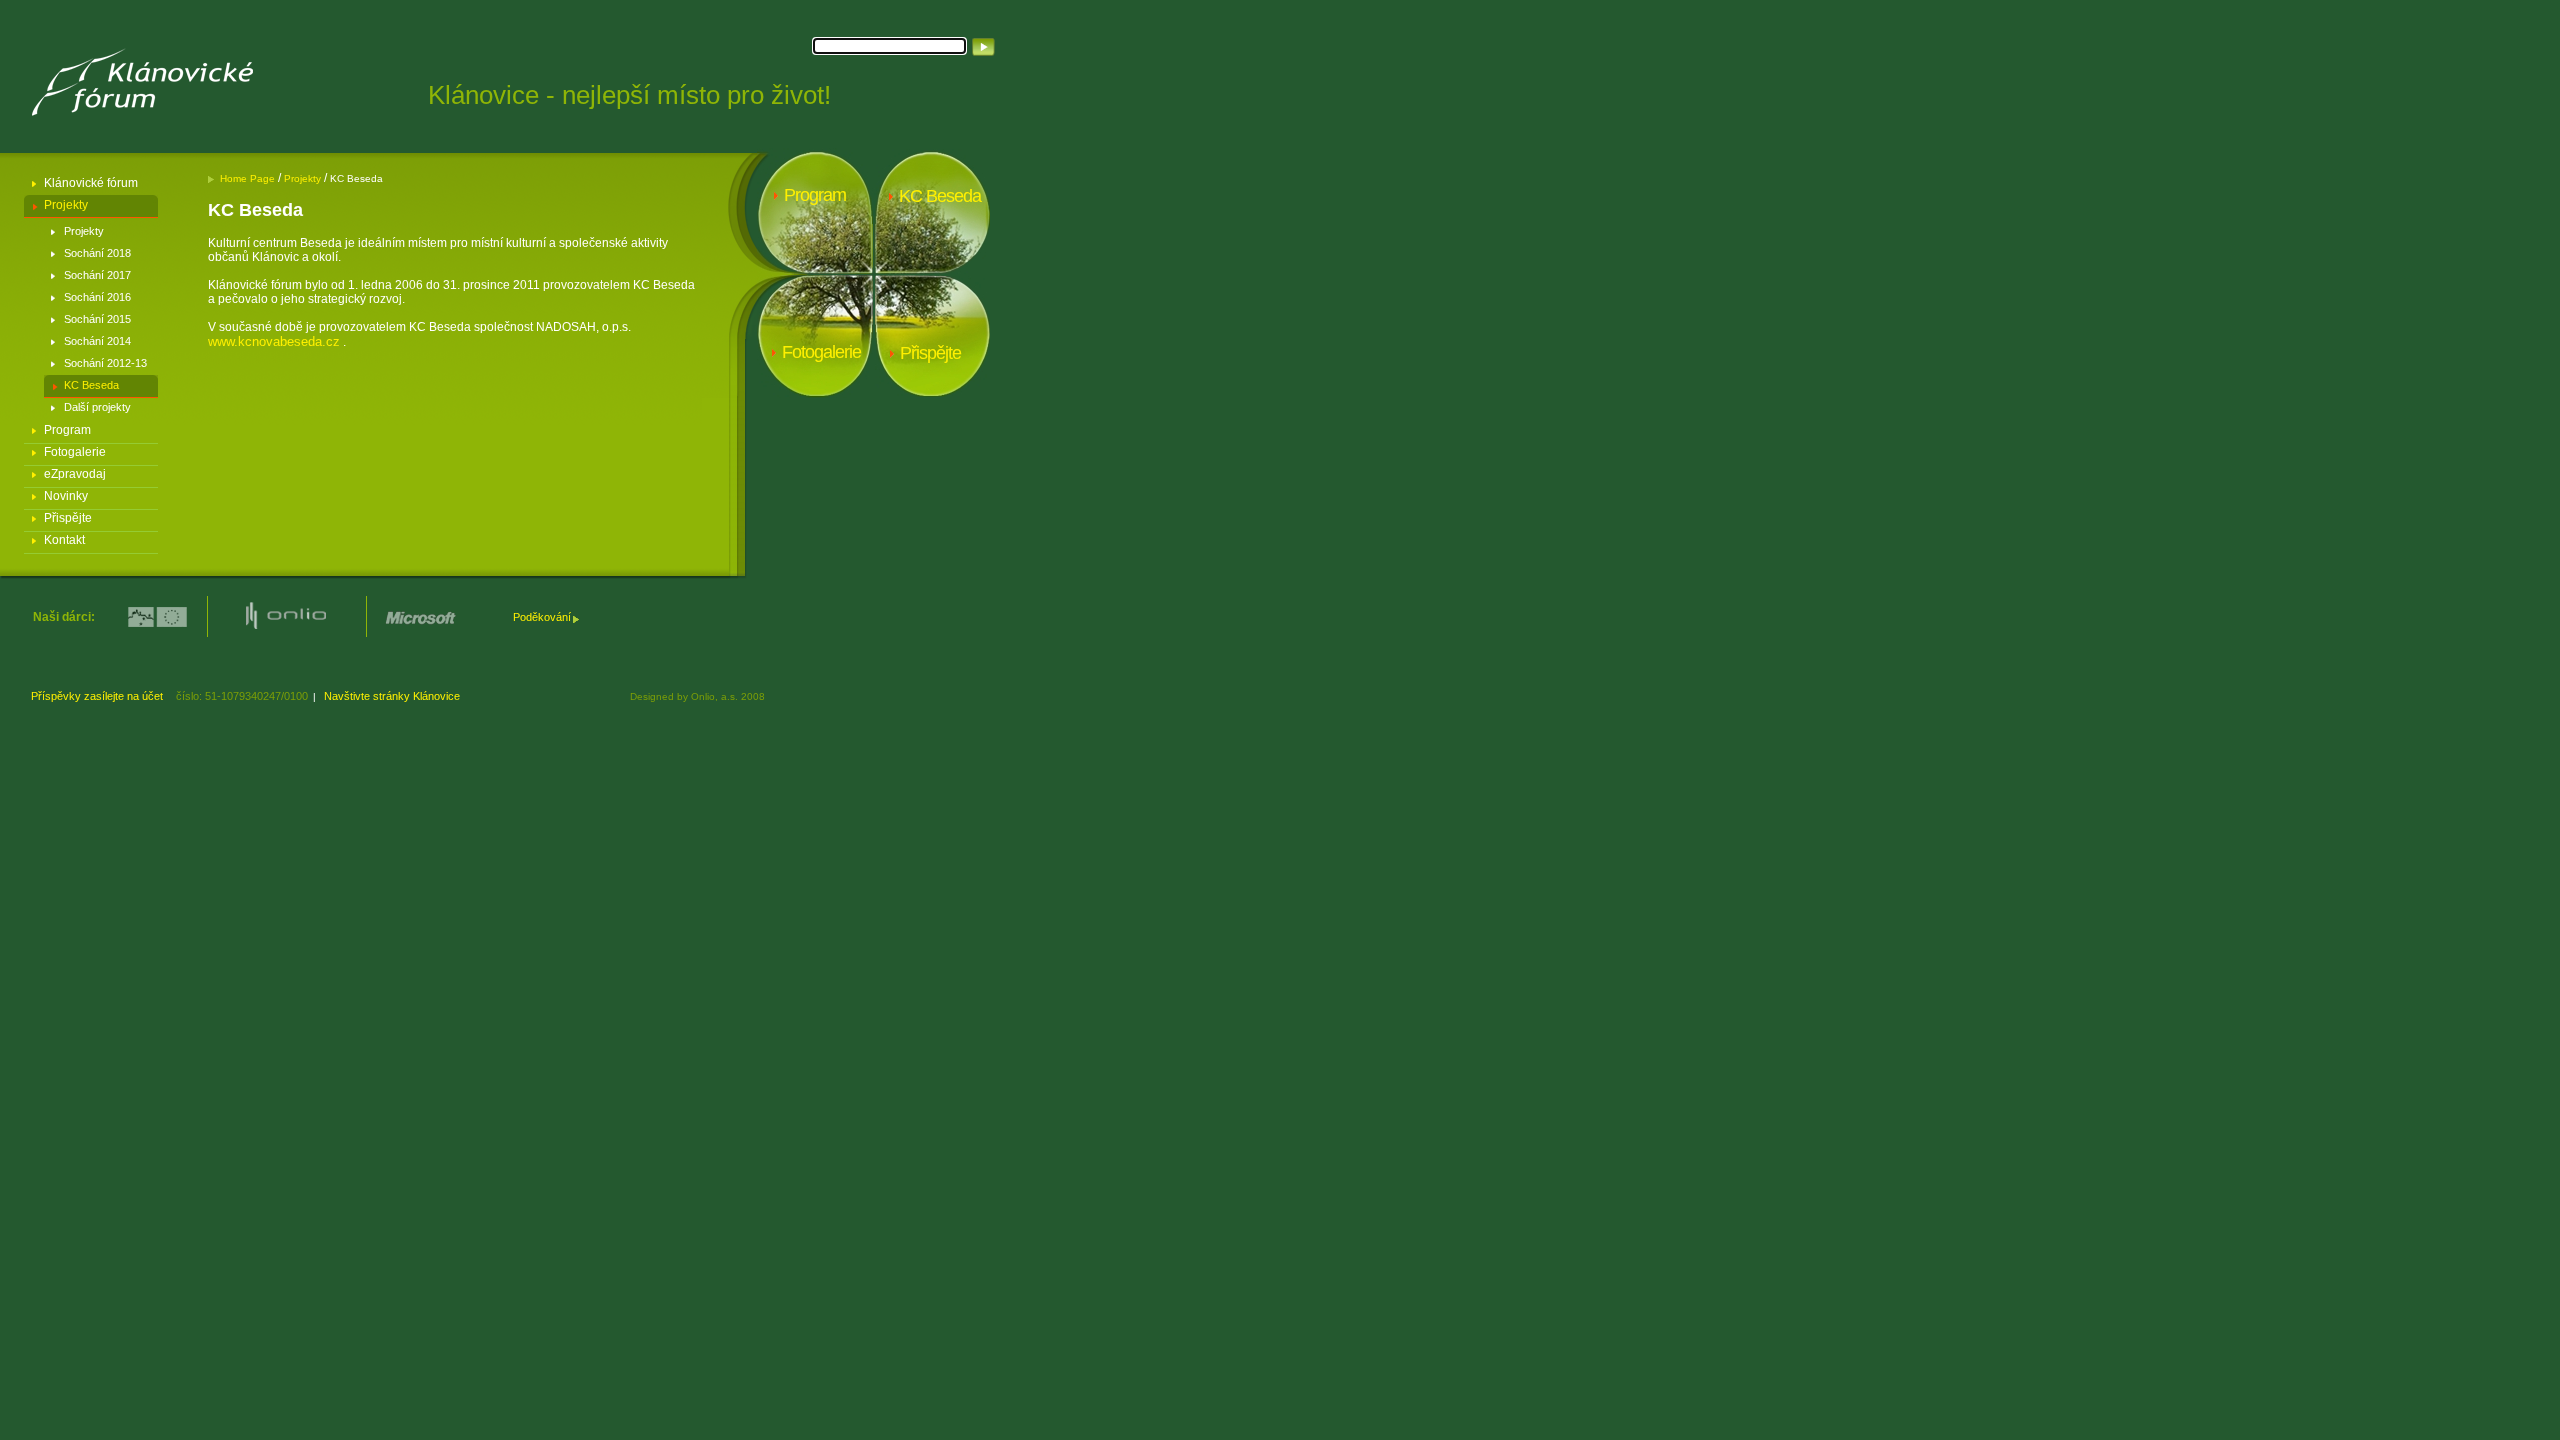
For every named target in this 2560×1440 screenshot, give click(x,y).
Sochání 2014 (97, 341)
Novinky (66, 496)
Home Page (249, 178)
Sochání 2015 (97, 319)
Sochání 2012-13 (105, 363)
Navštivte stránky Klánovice (393, 696)
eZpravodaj (75, 474)
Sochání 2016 (97, 297)
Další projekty (97, 407)
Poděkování (542, 617)
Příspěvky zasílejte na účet (98, 696)
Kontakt (64, 540)
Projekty (66, 205)
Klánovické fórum (91, 183)
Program (67, 430)
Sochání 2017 (97, 275)
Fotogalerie (75, 452)
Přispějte (68, 518)
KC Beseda (91, 385)
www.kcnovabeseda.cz (274, 341)
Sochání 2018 (97, 253)
